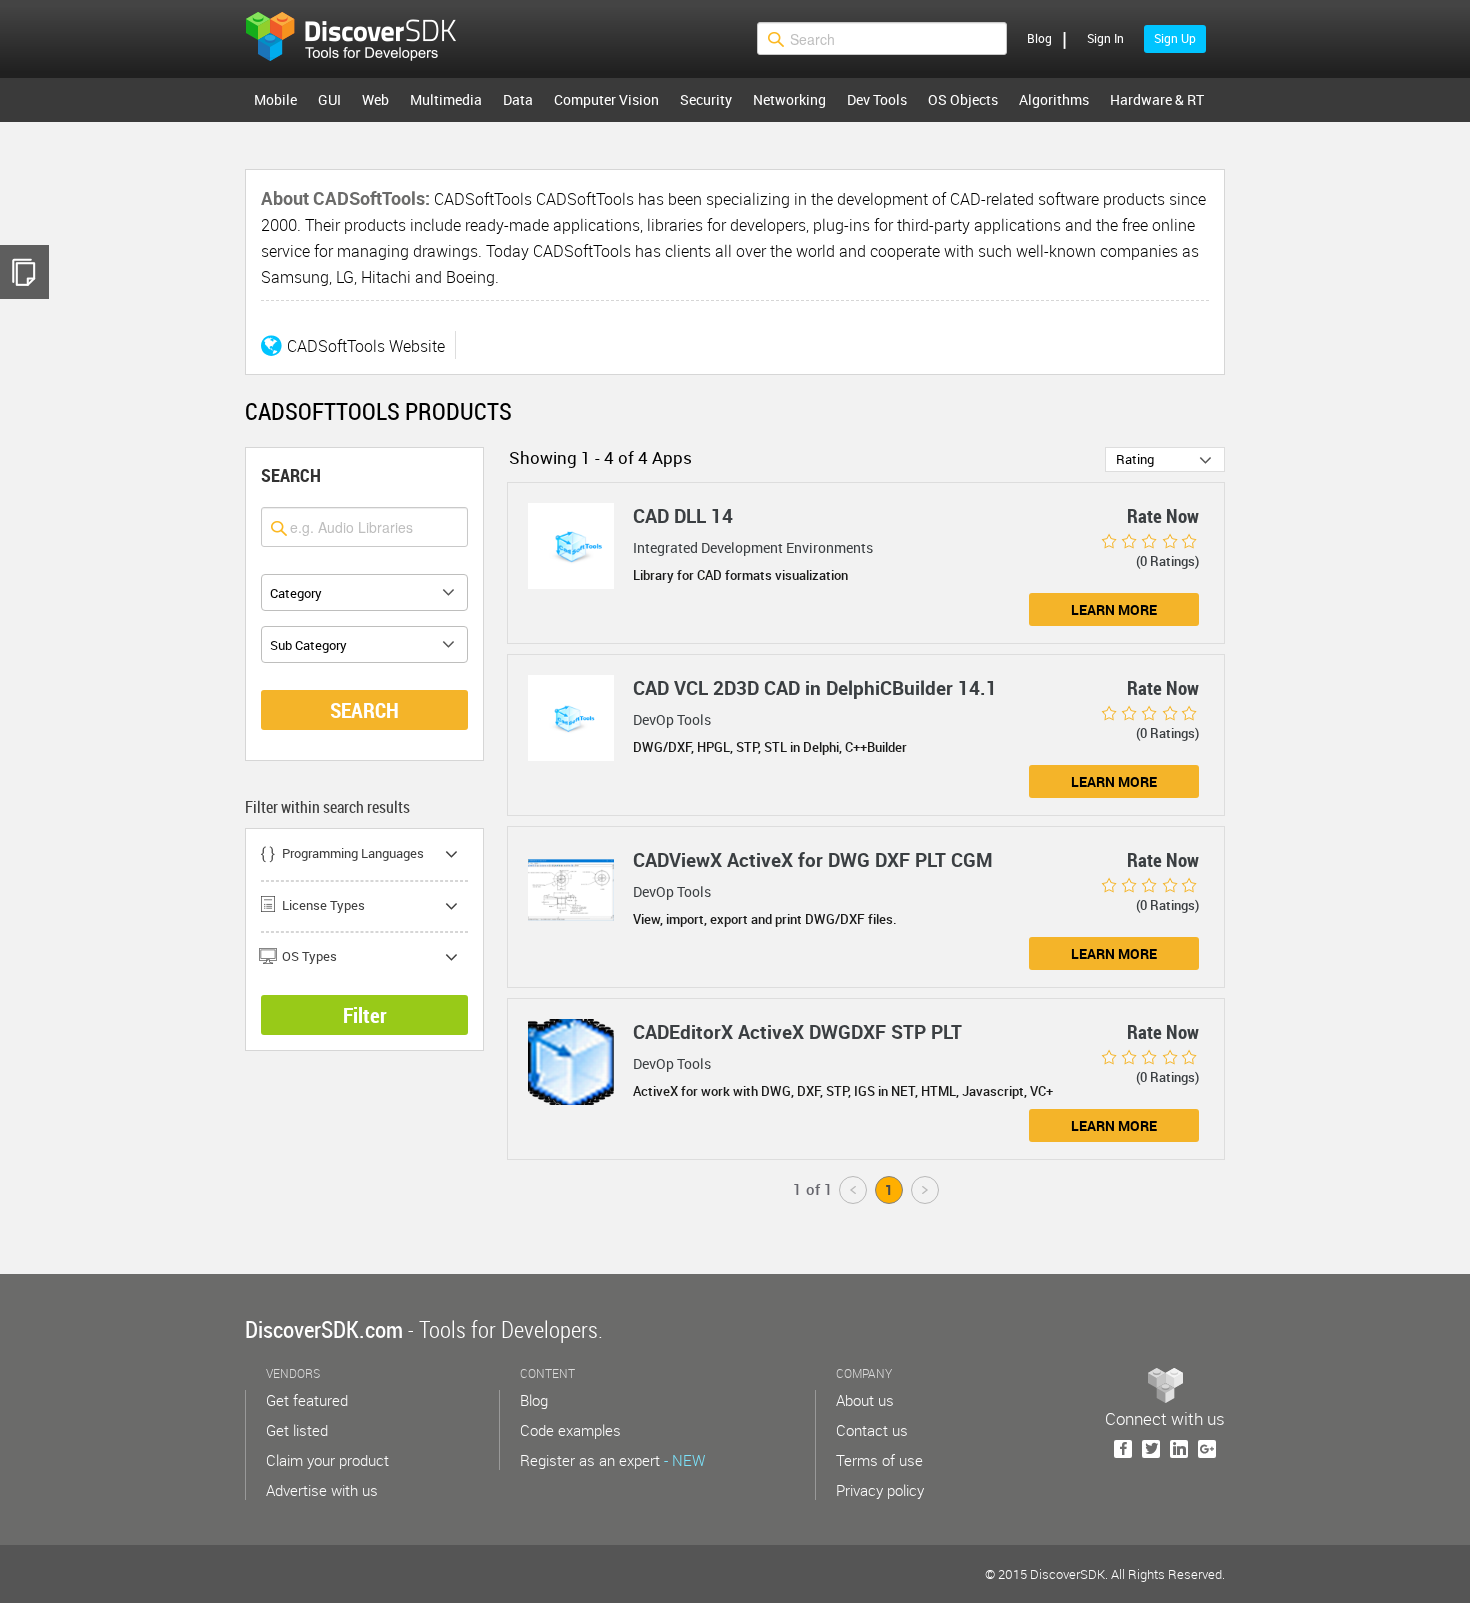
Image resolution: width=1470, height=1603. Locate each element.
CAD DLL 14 (683, 516)
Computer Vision (606, 99)
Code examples (570, 1430)
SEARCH (364, 710)
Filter (365, 1015)
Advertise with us (322, 1490)
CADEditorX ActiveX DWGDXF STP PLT (797, 1032)
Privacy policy (880, 1490)
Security (706, 99)
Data (518, 99)
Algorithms (1054, 99)
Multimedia (446, 99)
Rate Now (1163, 516)
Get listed (297, 1430)
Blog (1039, 38)
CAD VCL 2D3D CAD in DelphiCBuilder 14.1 (815, 688)
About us (865, 1400)
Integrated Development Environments (753, 547)
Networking (789, 99)
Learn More (1114, 609)
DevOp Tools (672, 719)
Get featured (307, 1400)
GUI (329, 99)
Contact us (872, 1430)
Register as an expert (612, 1460)
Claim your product (327, 1460)
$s (364, 39)
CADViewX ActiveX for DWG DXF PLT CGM (813, 860)
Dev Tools (877, 99)
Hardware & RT (1157, 99)
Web (375, 99)
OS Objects (963, 99)
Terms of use (879, 1460)
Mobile (275, 99)
